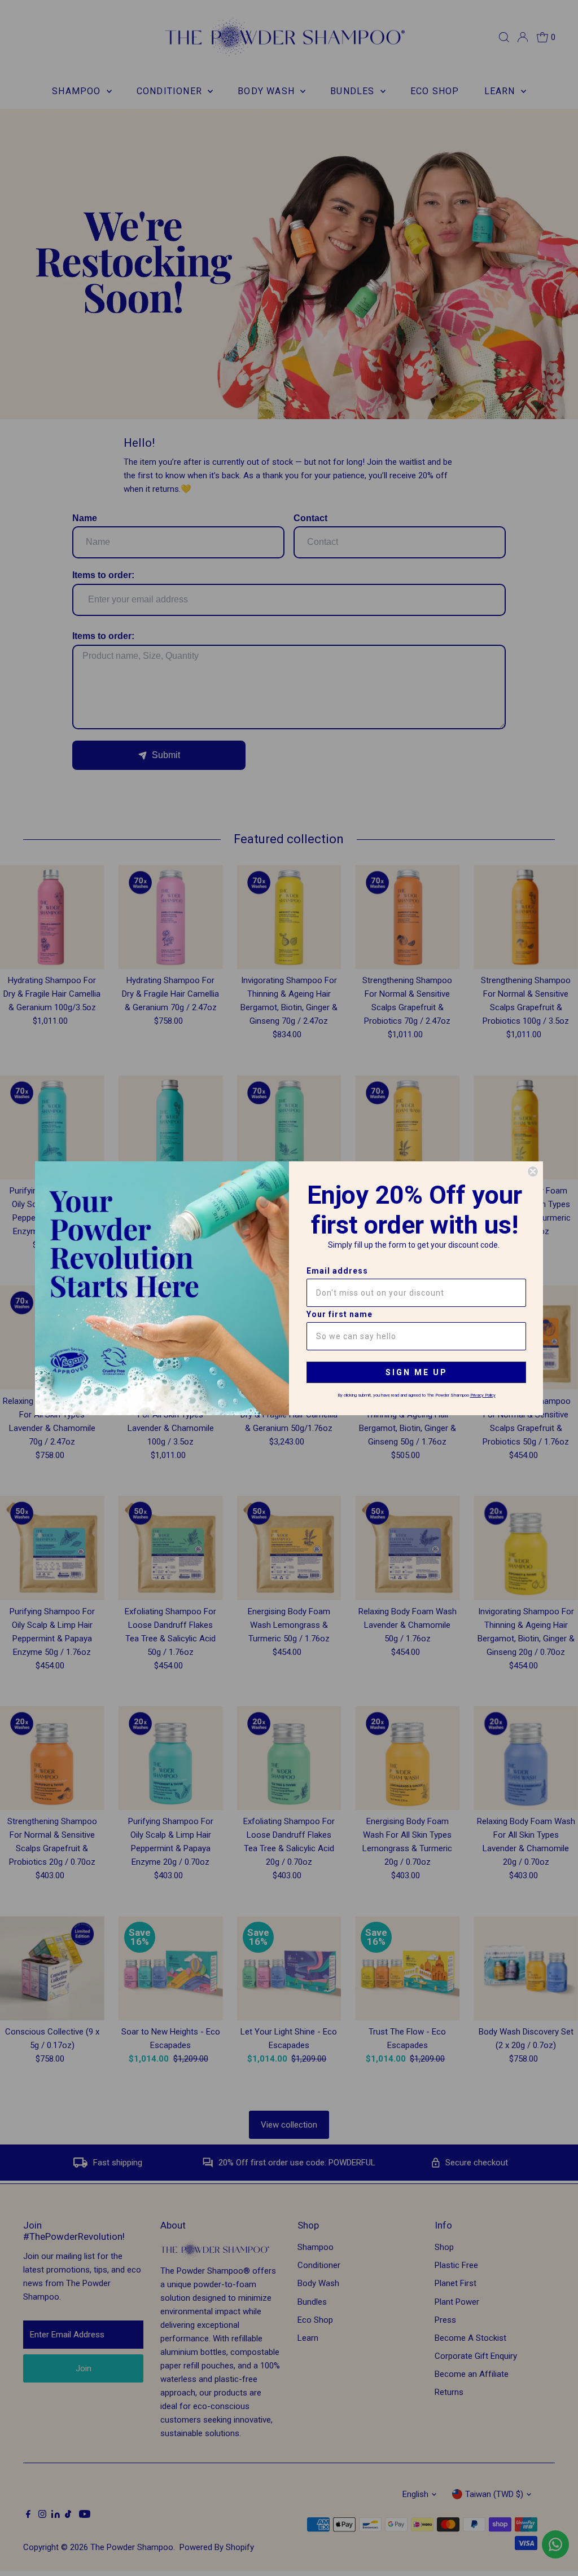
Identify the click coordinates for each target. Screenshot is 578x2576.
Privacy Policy (483, 1395)
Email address (337, 1271)
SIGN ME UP (417, 1372)
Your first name (340, 1314)
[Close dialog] (533, 1172)
